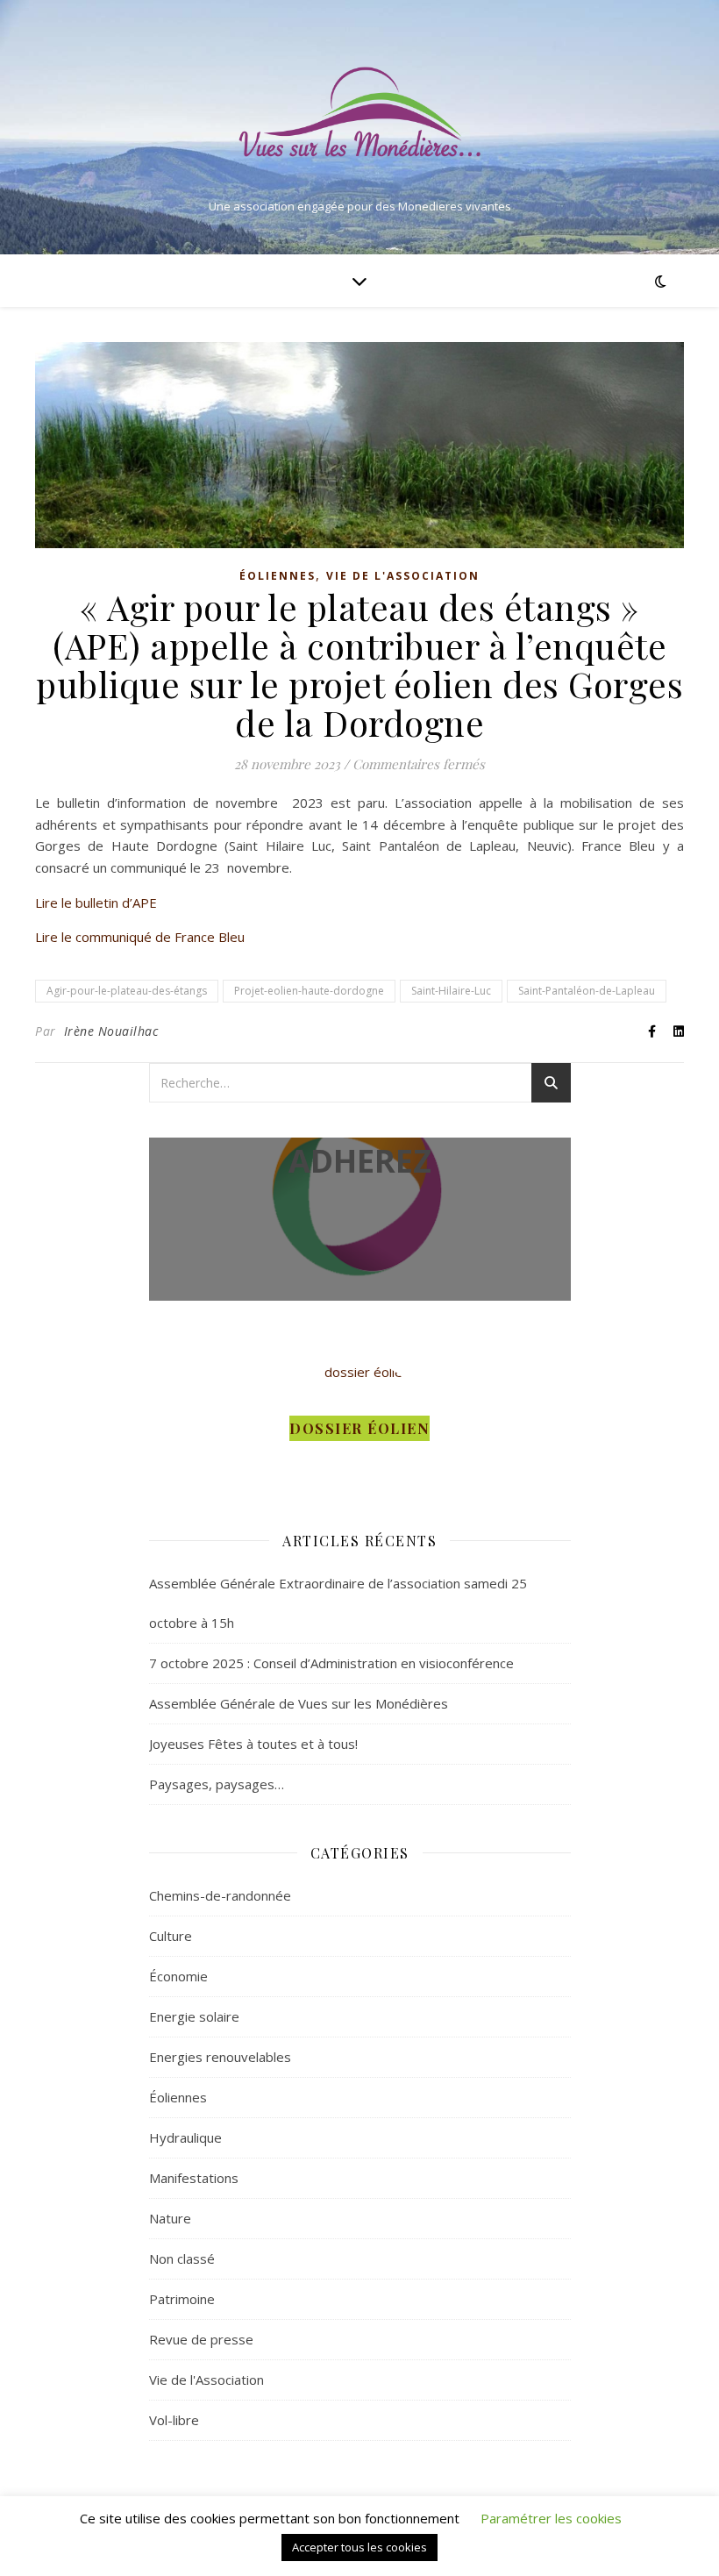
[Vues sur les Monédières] (359, 113)
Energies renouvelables (220, 2057)
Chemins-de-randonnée (220, 1895)
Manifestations (194, 2178)
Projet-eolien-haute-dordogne (309, 991)
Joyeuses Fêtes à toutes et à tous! (253, 1744)
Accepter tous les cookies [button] (359, 2547)
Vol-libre (174, 2420)
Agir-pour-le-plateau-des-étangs (127, 991)
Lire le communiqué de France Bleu (140, 937)
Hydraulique (185, 2137)
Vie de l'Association (403, 576)
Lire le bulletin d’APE (96, 903)
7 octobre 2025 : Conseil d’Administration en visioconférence (331, 1663)
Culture (171, 1936)
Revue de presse (201, 2339)
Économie (178, 1976)
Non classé (182, 2258)
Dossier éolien (359, 1428)
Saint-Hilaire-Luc (451, 991)
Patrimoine (182, 2299)
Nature (170, 2218)
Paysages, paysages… (217, 1784)
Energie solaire (194, 2016)
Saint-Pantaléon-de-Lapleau (587, 991)
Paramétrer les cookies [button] (551, 2518)
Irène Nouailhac (111, 1031)
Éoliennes (278, 576)
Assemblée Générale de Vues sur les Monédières (299, 1703)
